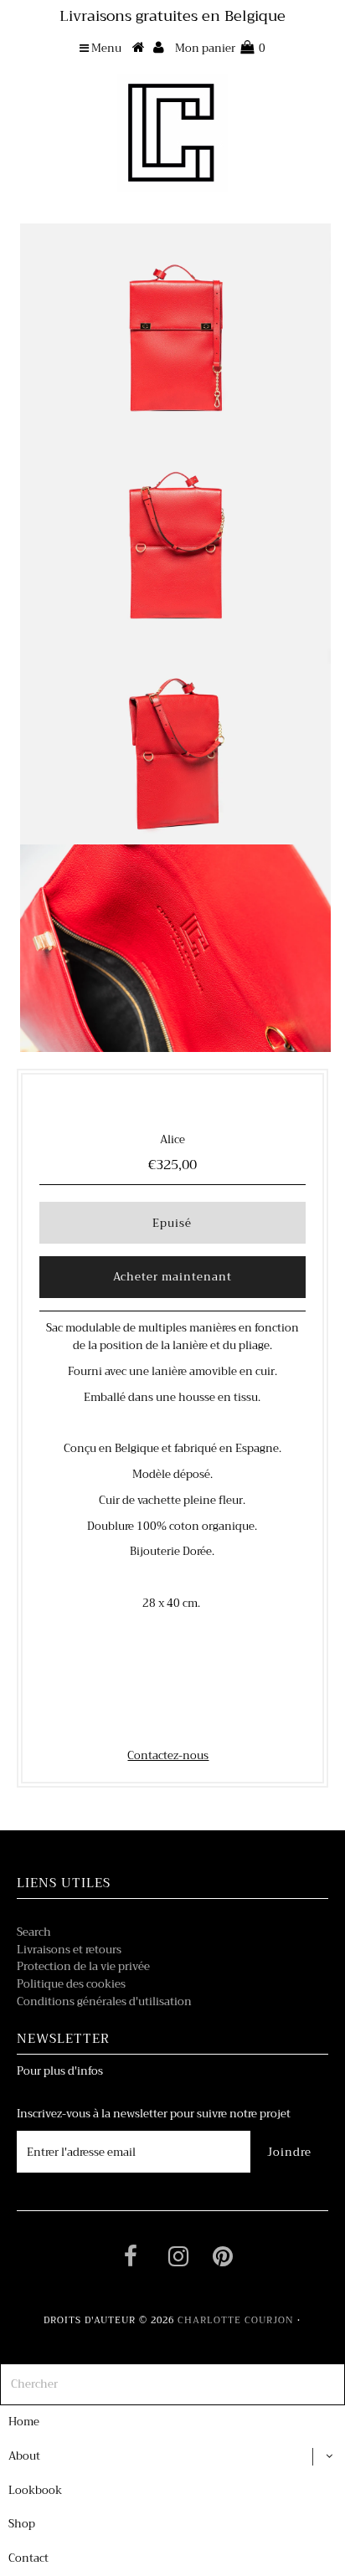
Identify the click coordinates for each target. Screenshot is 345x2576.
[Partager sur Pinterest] (199, 1721)
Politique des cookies (71, 1984)
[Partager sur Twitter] (169, 1721)
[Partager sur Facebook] (142, 1721)
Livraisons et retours (69, 1950)
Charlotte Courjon (236, 2320)
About (24, 2456)
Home (24, 2422)
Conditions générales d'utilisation (104, 2001)
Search (34, 1932)
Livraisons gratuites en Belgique (172, 16)
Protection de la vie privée (83, 1966)
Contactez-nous (168, 1755)
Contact (28, 2558)
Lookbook (35, 2490)
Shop (22, 2524)
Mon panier (220, 48)
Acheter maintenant (172, 1277)
